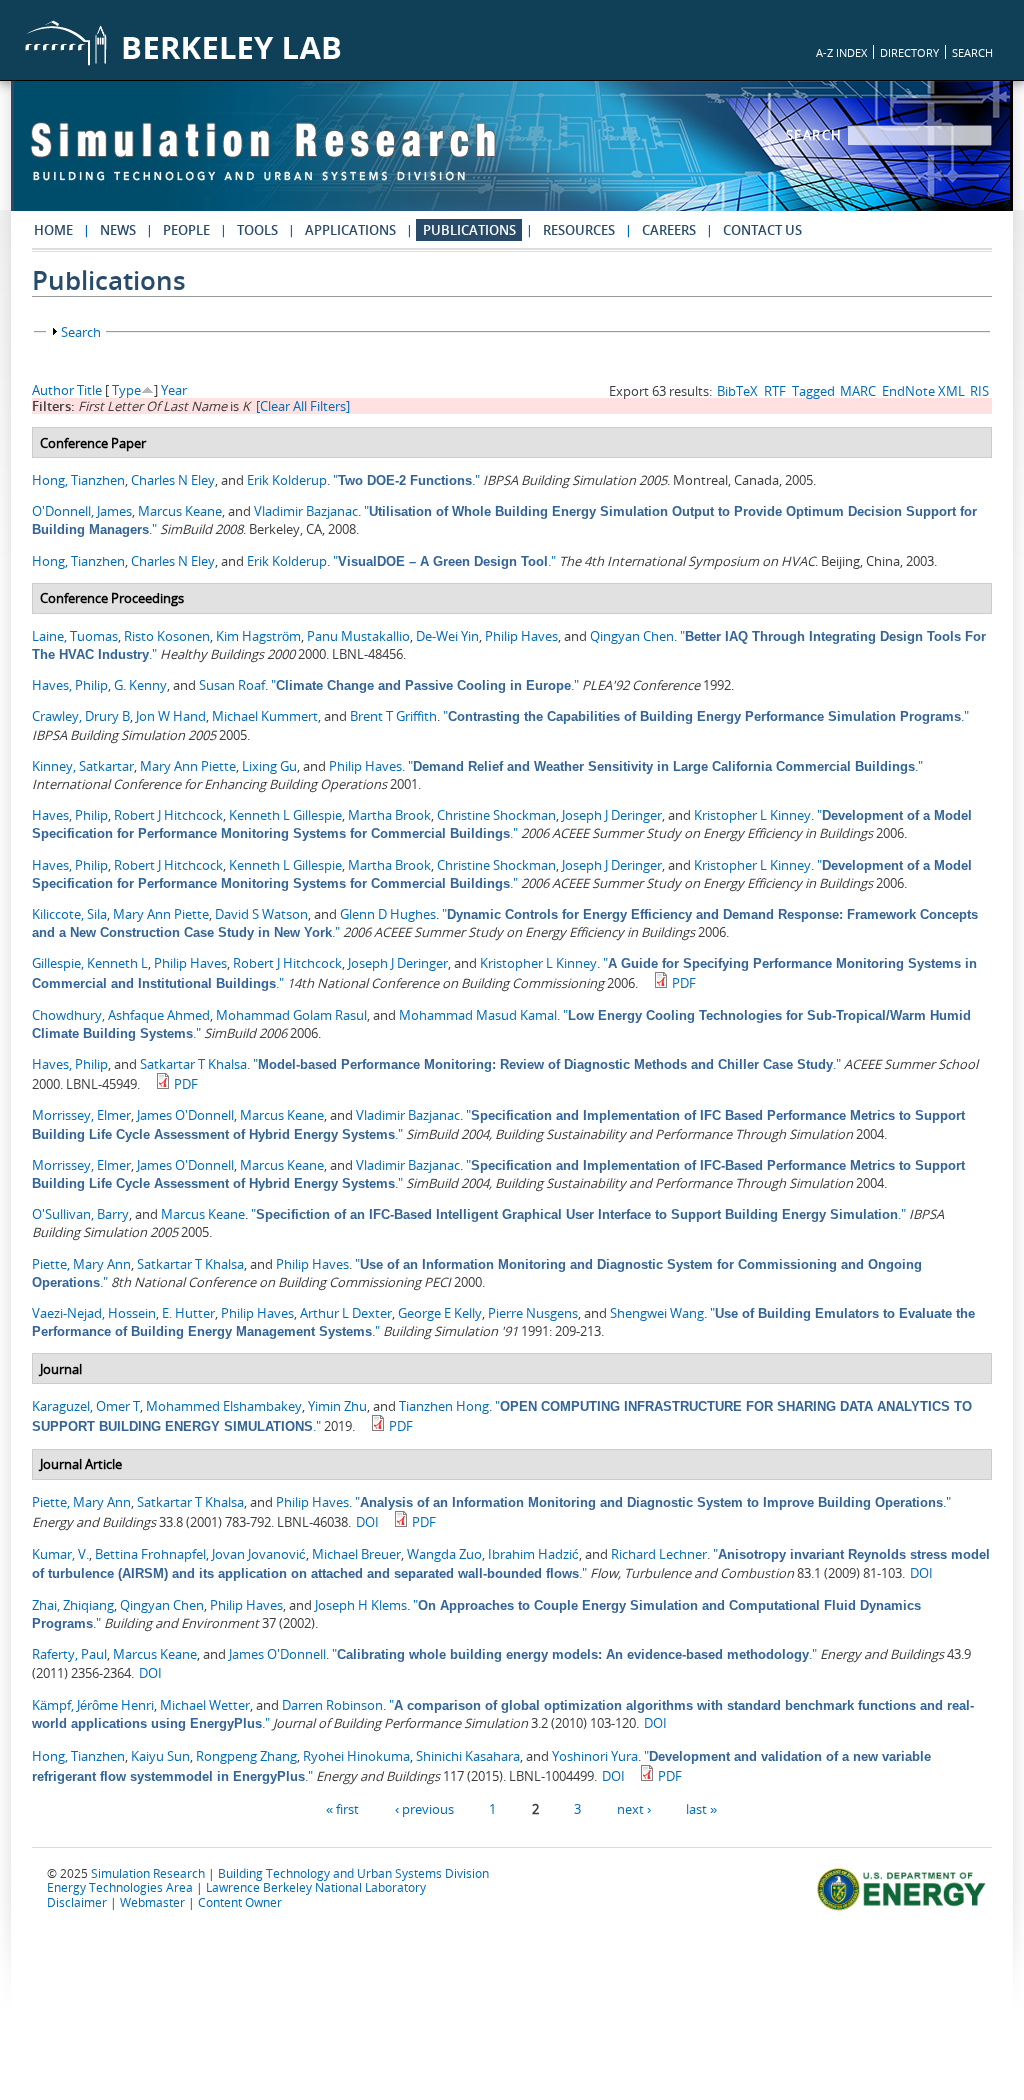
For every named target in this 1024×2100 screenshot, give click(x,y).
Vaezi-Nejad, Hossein (94, 1313)
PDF (684, 983)
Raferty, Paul (69, 1654)
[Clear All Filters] (303, 406)
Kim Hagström (258, 636)
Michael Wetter (205, 1705)
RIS (979, 391)
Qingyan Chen (632, 636)
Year (174, 390)
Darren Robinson (332, 1705)
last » (701, 1808)
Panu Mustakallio (358, 636)
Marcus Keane (180, 511)
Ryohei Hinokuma (356, 1756)
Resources (579, 230)
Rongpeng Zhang (246, 1756)
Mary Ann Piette (188, 766)
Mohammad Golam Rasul (291, 1015)
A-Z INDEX (841, 52)
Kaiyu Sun (160, 1756)
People (186, 230)
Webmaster (152, 1902)
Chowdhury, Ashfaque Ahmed (121, 1015)
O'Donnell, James (82, 511)
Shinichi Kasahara (468, 1756)
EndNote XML (923, 391)
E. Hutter (188, 1313)
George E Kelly (440, 1313)
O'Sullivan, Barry (80, 1214)
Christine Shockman (496, 815)
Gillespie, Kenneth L (90, 963)
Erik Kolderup (287, 480)
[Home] (263, 161)
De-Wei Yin (447, 636)
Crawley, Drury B (81, 716)
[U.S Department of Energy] (904, 1908)
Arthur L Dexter (346, 1313)
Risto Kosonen (167, 636)
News (118, 230)
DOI (367, 1522)
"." (406, 480)
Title (89, 390)
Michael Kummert (265, 716)
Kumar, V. (60, 1554)
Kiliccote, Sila (69, 914)
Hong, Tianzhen (78, 480)
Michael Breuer (356, 1554)
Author (53, 390)
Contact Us (762, 230)
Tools (257, 230)
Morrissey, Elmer (81, 1115)
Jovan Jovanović (259, 1554)
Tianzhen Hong (444, 1406)
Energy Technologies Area (120, 1887)
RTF (775, 391)
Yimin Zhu (337, 1406)
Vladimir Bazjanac (306, 511)
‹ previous (424, 1808)
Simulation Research (148, 1873)
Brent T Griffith (393, 716)
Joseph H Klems (361, 1605)
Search (817, 135)
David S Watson (261, 914)
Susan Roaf (232, 685)
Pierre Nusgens (533, 1313)
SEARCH (972, 52)
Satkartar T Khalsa (193, 1064)
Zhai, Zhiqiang (73, 1605)
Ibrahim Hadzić (533, 1554)
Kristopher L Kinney (752, 815)
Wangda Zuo (444, 1554)
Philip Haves (521, 636)
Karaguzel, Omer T (86, 1406)
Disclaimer (77, 1902)
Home (53, 230)
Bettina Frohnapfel (150, 1554)
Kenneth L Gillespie (285, 815)
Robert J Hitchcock (168, 815)
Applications (350, 230)
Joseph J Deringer (612, 815)
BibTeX (737, 391)
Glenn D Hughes (388, 914)
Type (126, 390)
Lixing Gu (269, 766)
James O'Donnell (185, 1115)
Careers (669, 230)
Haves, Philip (70, 685)
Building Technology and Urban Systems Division (353, 1873)
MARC (858, 391)
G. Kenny (140, 685)
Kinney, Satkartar (83, 766)
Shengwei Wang (657, 1313)
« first (342, 1808)
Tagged (813, 391)
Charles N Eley (173, 480)
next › (634, 1808)
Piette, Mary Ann (81, 1264)
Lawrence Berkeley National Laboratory (316, 1887)
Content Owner (240, 1902)
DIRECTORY (909, 52)
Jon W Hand (171, 716)
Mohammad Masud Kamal (478, 1015)
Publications (469, 230)
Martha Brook (389, 815)
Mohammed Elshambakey (224, 1406)
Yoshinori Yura (595, 1756)
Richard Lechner (659, 1554)
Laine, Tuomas (75, 636)
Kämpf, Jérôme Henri (93, 1705)
